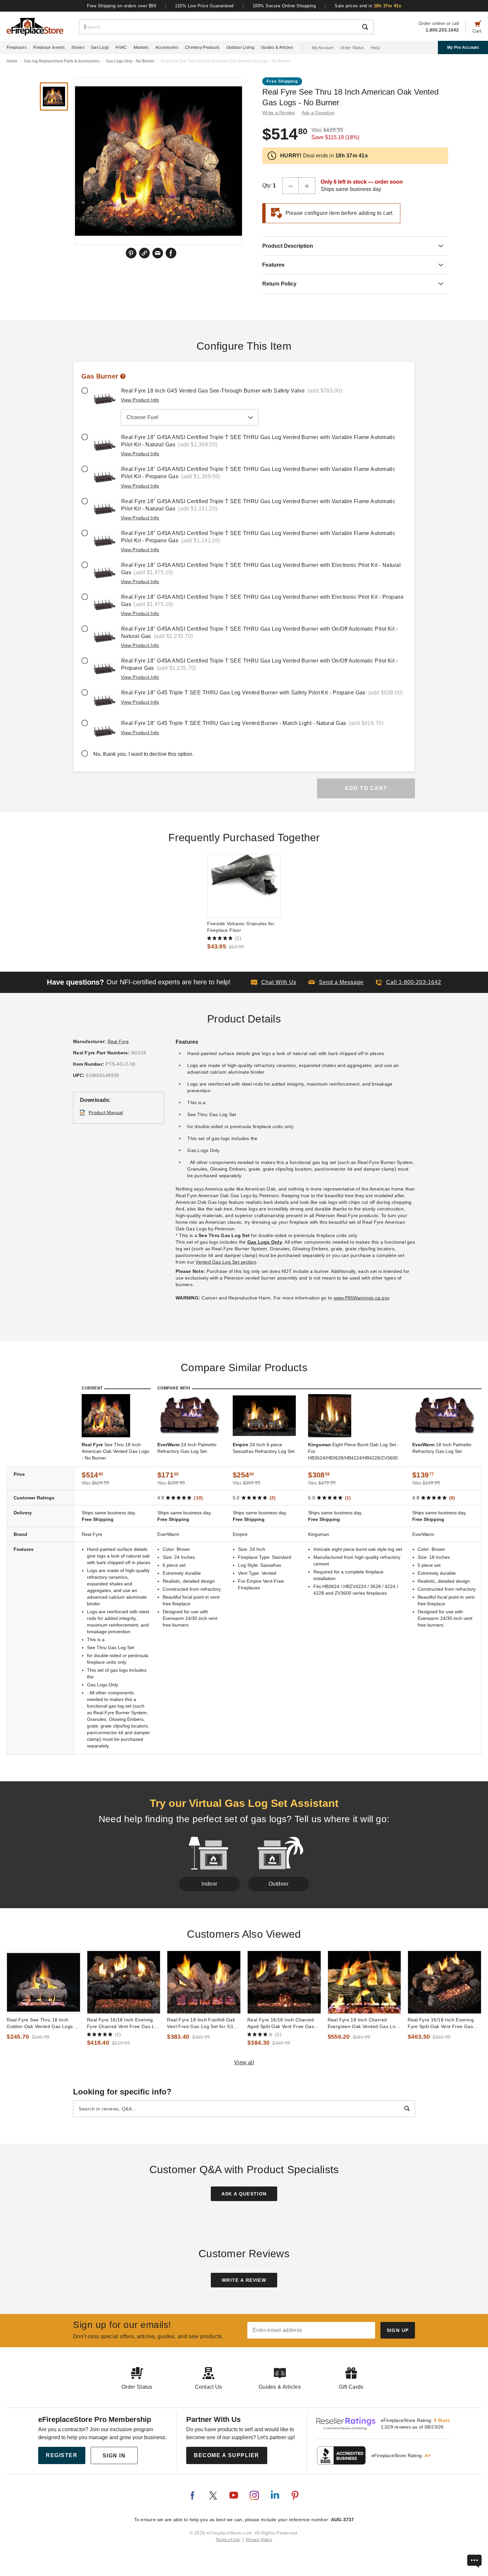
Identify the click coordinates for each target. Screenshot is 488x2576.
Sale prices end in (368, 6)
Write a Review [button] (279, 113)
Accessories (167, 47)
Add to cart (366, 788)
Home (12, 61)
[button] (336, 982)
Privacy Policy (259, 2540)
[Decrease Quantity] (290, 186)
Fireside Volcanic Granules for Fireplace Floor (241, 927)
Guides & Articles (277, 47)
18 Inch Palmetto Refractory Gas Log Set (442, 1448)
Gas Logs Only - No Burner (130, 61)
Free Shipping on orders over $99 (122, 6)
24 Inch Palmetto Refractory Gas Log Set (187, 1448)
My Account (323, 48)
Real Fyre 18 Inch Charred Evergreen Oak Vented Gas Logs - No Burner (364, 2023)
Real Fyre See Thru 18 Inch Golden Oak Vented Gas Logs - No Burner (41, 2023)
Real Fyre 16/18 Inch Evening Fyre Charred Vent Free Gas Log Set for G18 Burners (124, 2023)
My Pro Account (463, 47)
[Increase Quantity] (307, 186)
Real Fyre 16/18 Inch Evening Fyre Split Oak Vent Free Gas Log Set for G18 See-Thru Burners (441, 2023)
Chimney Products (202, 47)
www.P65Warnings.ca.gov (362, 1298)
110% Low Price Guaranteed (204, 6)
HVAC (121, 47)
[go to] (244, 886)
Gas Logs (100, 47)
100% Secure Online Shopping (284, 6)
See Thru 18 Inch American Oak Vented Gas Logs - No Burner (115, 1451)
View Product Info (140, 400)
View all (244, 2062)
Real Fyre (118, 1041)
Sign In (114, 2456)
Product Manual (106, 1112)
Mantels (141, 47)
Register (62, 2455)
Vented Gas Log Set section (226, 1262)
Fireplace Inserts (49, 47)
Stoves (78, 47)
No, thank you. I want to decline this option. (143, 754)
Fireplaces (17, 47)
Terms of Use (228, 2540)
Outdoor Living (240, 47)
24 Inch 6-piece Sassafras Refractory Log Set (264, 1448)
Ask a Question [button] (318, 113)
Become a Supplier (227, 2455)
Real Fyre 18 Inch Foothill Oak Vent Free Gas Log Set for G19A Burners (203, 2023)
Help (375, 48)
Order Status (352, 48)
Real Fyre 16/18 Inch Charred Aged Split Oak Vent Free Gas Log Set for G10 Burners (281, 2023)
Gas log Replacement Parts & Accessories (62, 61)
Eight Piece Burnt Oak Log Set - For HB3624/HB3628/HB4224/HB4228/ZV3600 (354, 1451)
